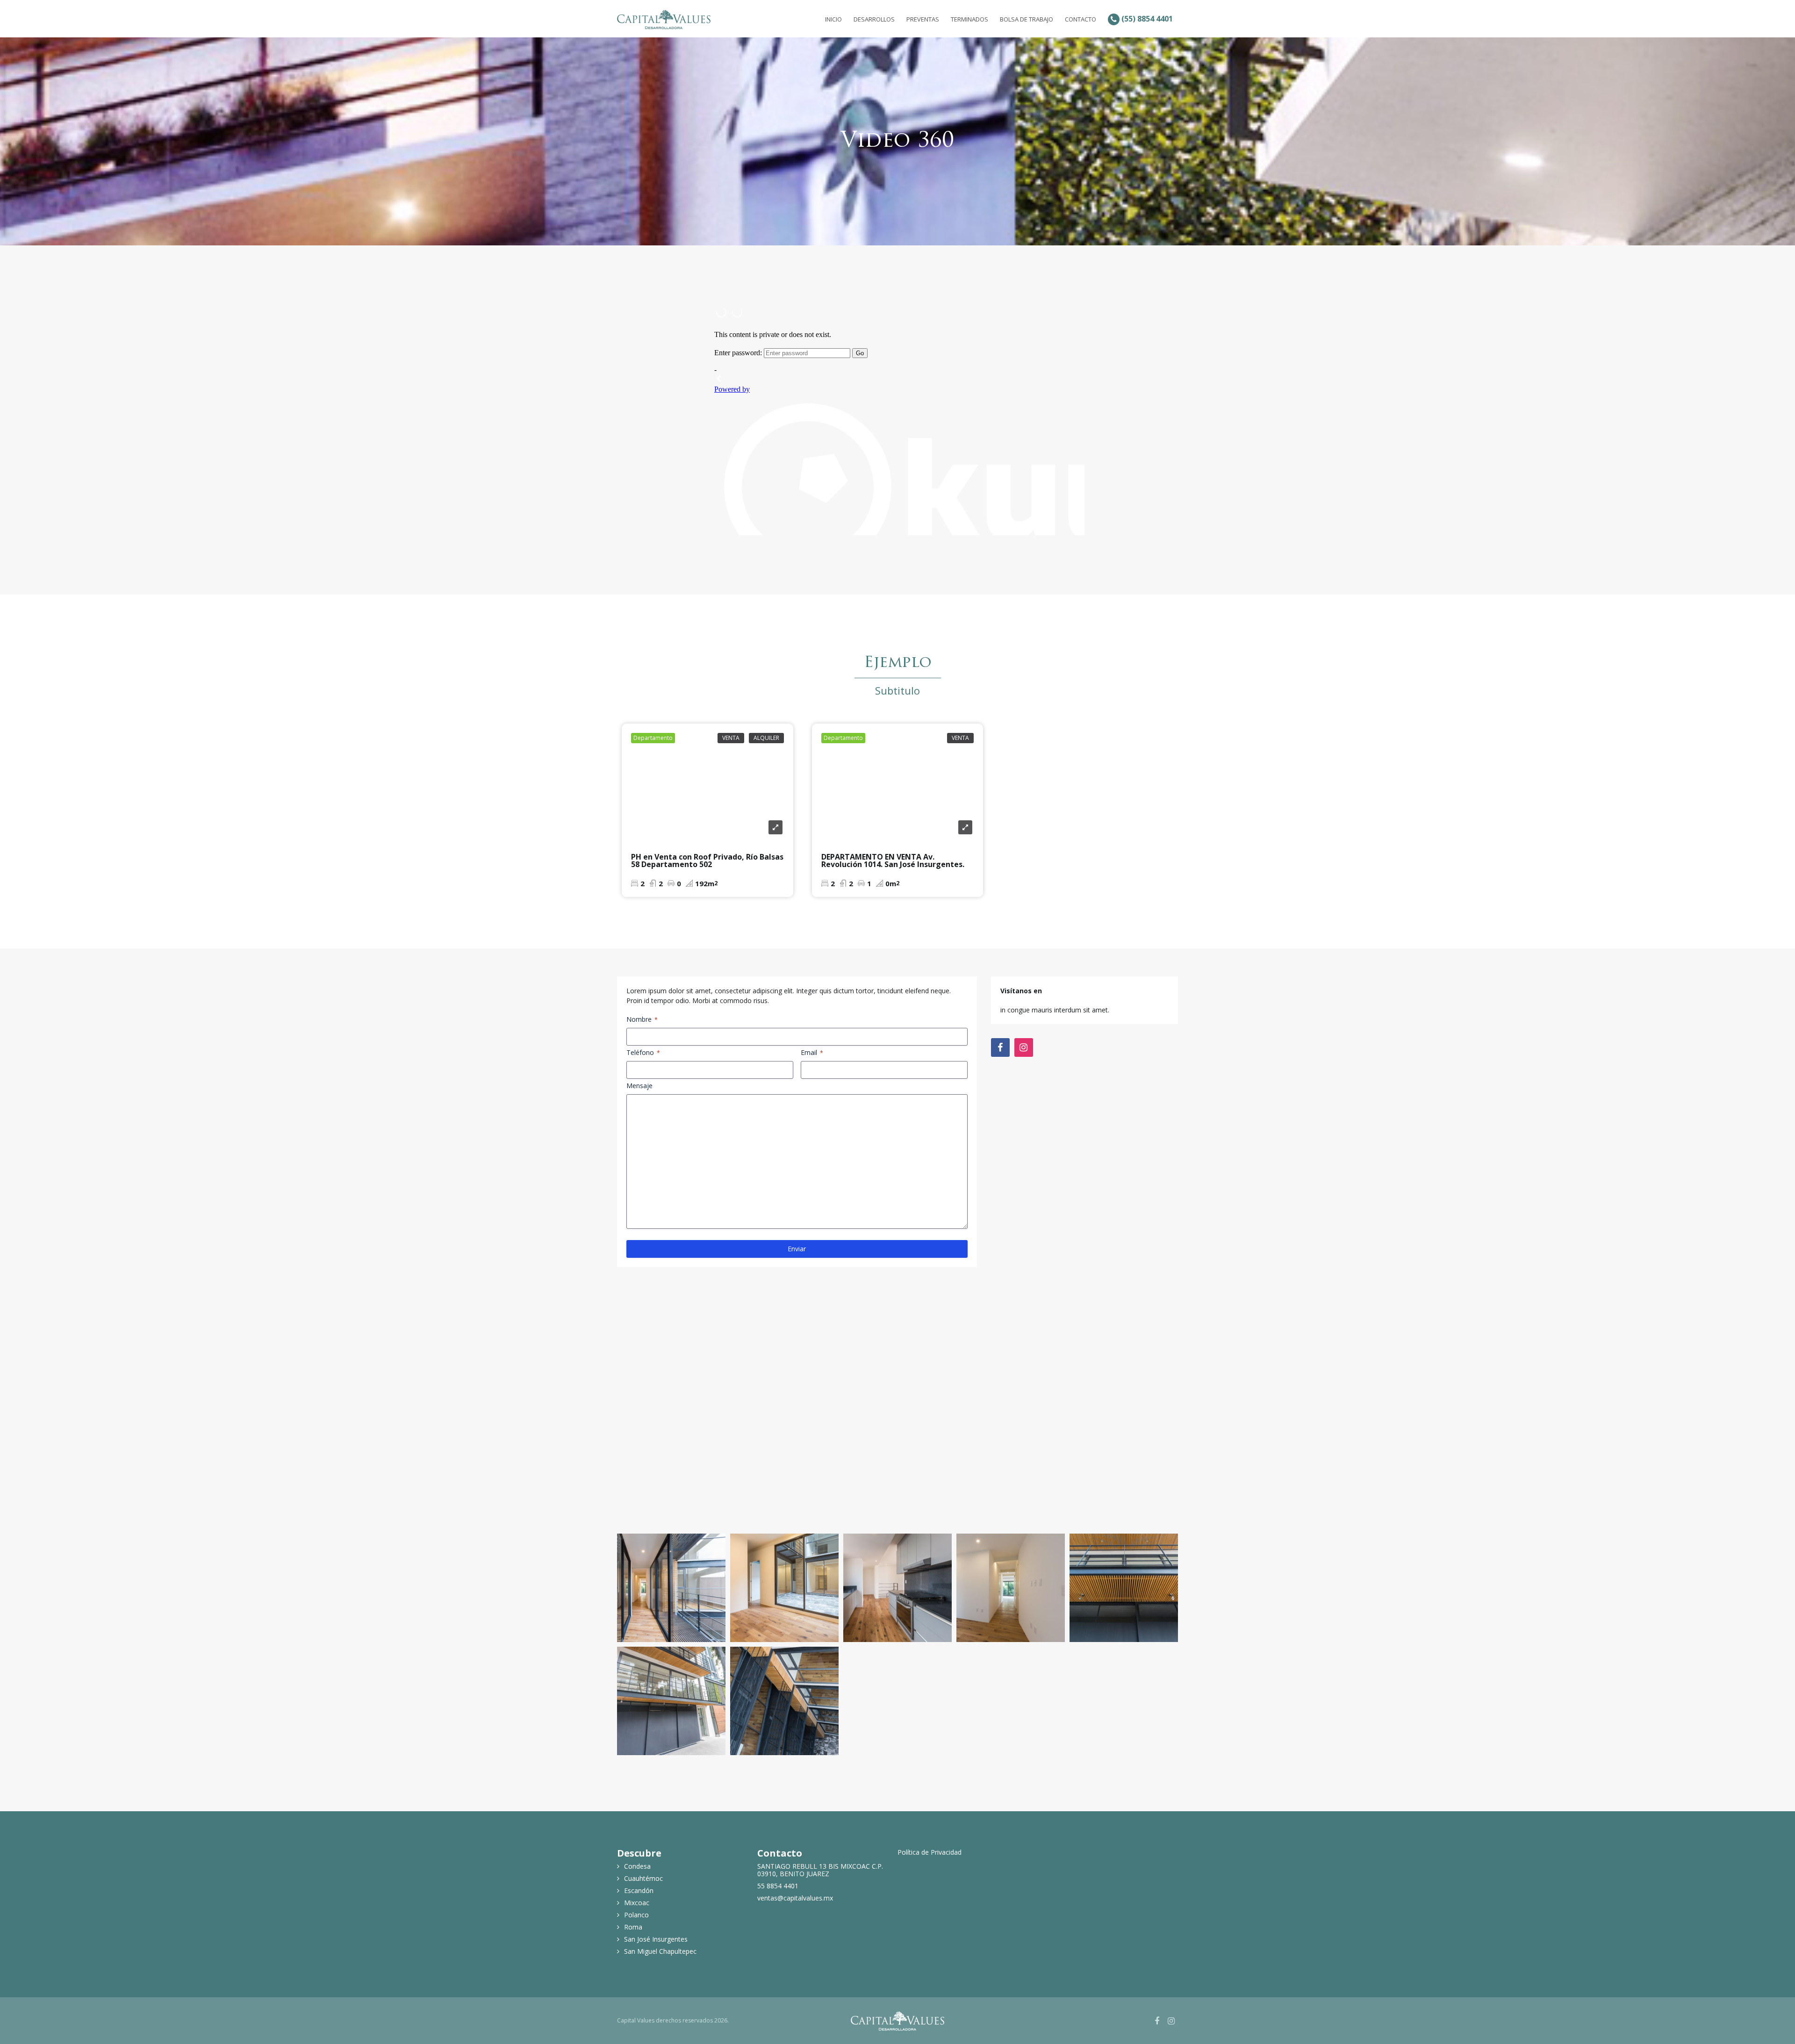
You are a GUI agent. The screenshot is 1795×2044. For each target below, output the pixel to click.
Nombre (642, 1019)
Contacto (1081, 19)
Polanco (636, 1915)
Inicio (833, 19)
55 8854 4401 (778, 1886)
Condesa (637, 1866)
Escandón (639, 1891)
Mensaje (639, 1086)
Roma (633, 1927)
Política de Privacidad (930, 1852)
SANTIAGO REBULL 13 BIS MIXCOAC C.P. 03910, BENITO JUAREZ (820, 1870)
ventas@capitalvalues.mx (795, 1898)
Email (812, 1052)
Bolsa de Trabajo (1027, 19)
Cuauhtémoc (643, 1879)
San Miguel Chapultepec (660, 1951)
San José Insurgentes (656, 1939)
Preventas (923, 19)
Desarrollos (874, 19)
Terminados (969, 19)
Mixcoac (637, 1903)
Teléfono (643, 1052)
